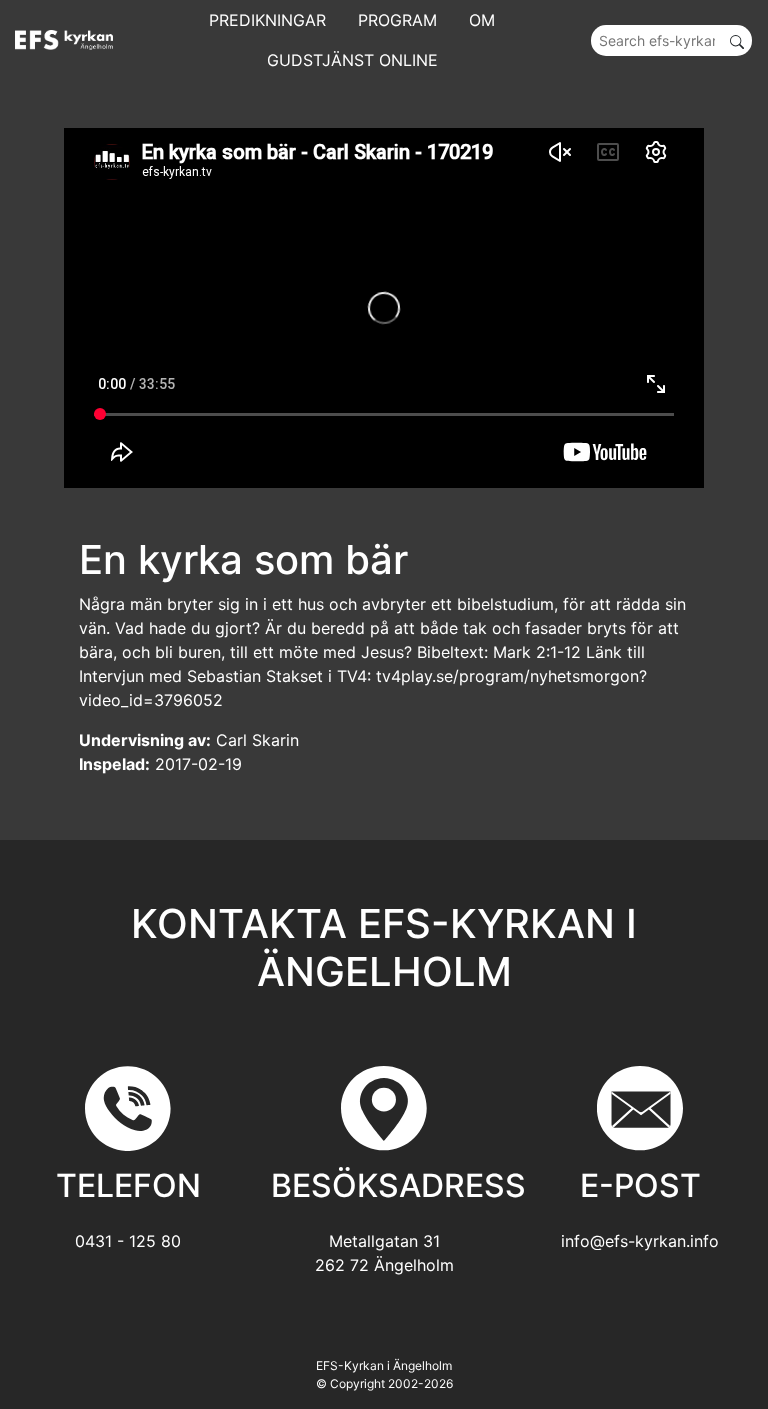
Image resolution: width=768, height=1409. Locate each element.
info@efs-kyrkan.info (640, 1241)
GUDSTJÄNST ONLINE (352, 60)
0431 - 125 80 (128, 1241)
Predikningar (267, 20)
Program (397, 20)
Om (482, 20)
